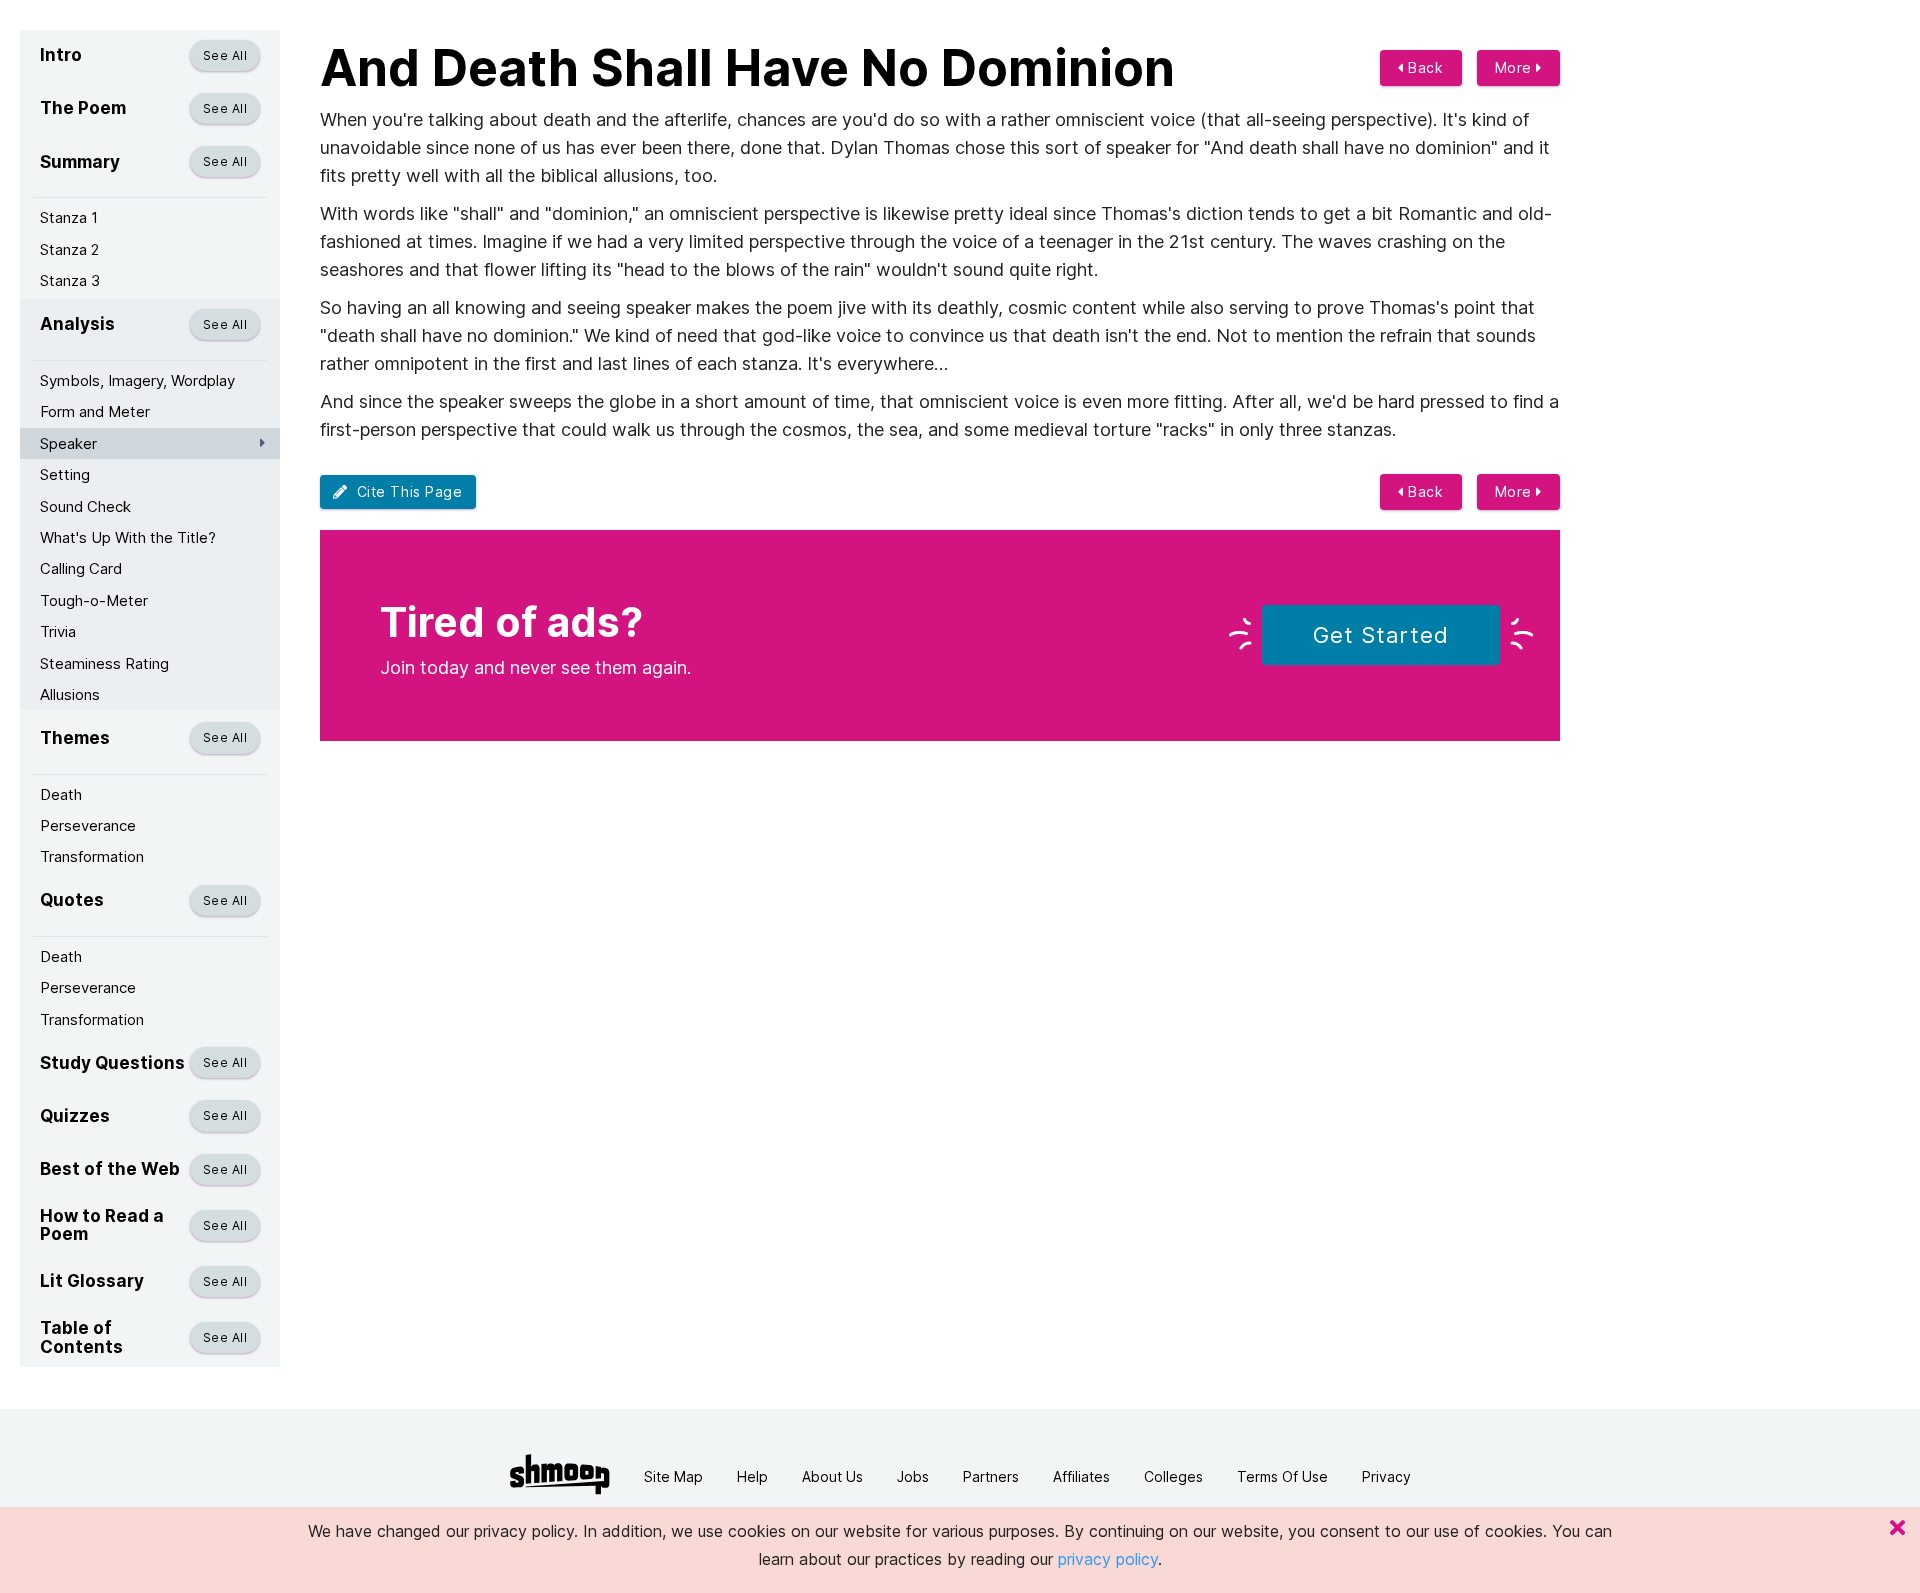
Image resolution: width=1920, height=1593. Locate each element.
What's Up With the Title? (128, 537)
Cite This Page (405, 491)
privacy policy (1108, 1559)
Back (1424, 67)
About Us (832, 1476)
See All (225, 55)
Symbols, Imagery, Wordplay (137, 380)
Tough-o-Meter (94, 600)
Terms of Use (1282, 1476)
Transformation (92, 856)
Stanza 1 (69, 217)
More (1516, 67)
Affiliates (1081, 1476)
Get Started (1381, 635)
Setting (65, 474)
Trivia (58, 631)
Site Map (673, 1476)
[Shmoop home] (560, 1474)
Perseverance (88, 825)
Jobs (913, 1476)
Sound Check (85, 506)
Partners (991, 1476)
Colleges (1173, 1476)
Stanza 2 (69, 249)
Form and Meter (95, 411)
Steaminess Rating (104, 663)
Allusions (70, 694)
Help (752, 1476)
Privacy (1386, 1476)
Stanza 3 (70, 280)
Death (61, 794)
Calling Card (81, 568)
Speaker (68, 443)
